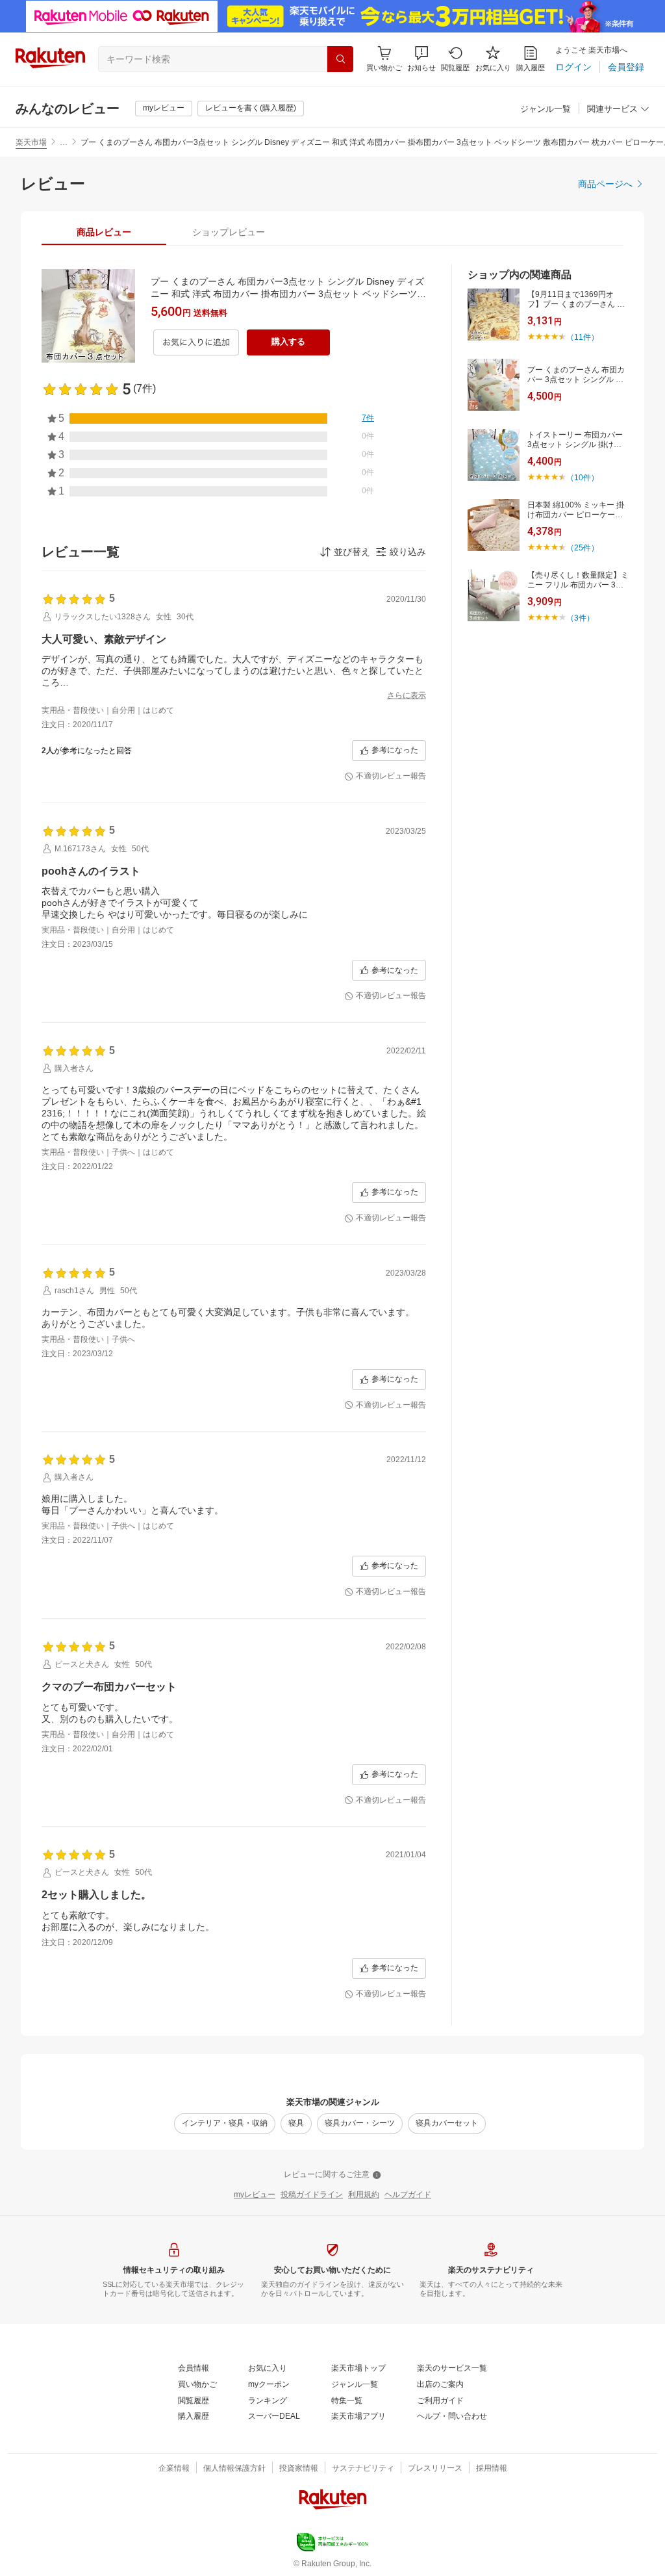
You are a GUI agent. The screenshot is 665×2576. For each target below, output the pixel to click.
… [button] (64, 142)
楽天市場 (31, 142)
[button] (421, 59)
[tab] (104, 232)
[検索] (340, 59)
